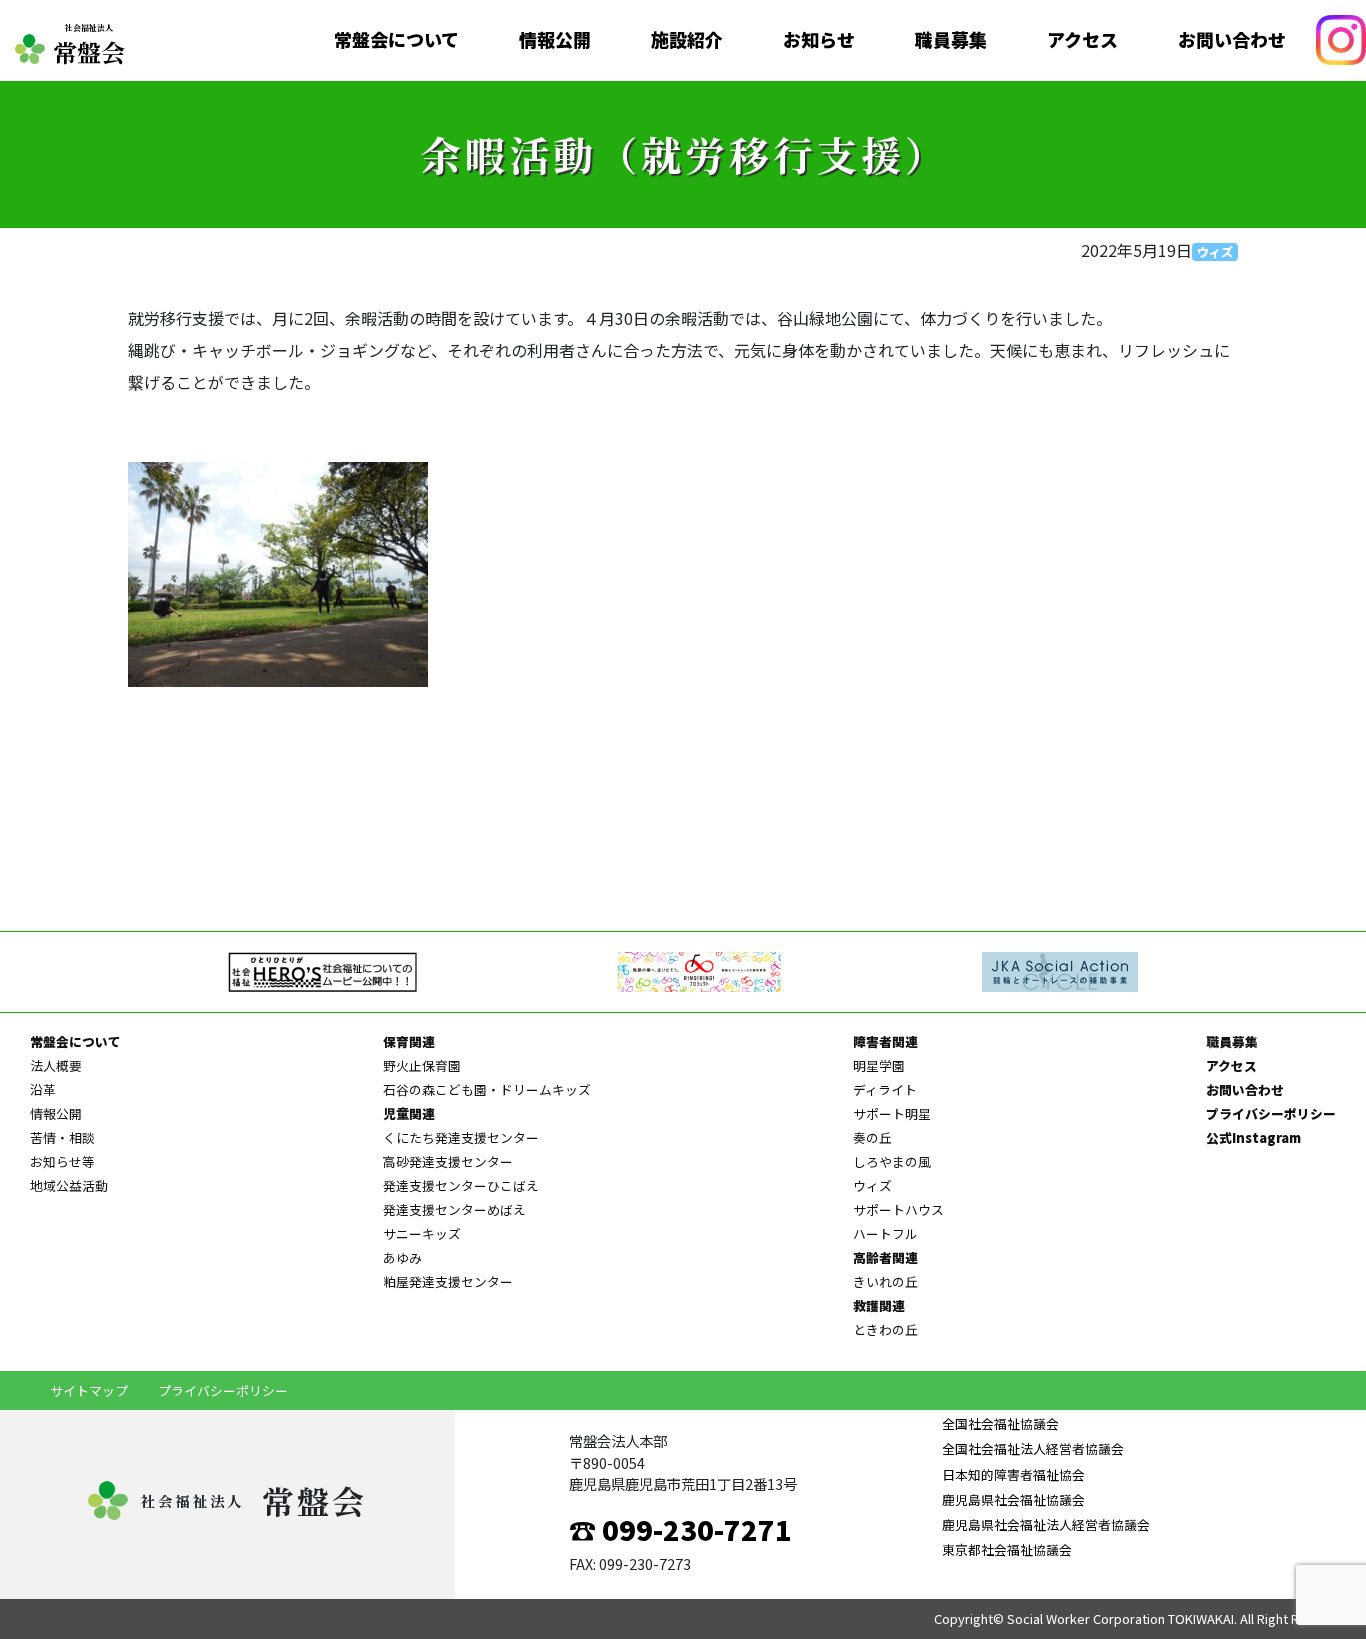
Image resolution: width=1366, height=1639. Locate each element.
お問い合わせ (1232, 40)
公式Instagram (1253, 1137)
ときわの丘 (885, 1329)
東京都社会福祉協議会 (1007, 1549)
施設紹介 (687, 40)
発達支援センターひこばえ (461, 1185)
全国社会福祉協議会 (1000, 1423)
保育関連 (409, 1041)
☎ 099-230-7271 (680, 1529)
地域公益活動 (69, 1185)
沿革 (43, 1089)
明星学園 (879, 1065)
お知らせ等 (62, 1161)
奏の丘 (872, 1137)
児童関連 (409, 1113)
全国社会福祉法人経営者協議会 (1033, 1448)
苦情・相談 (62, 1137)
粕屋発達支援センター (448, 1281)
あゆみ (402, 1257)
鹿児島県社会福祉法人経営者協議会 (1046, 1524)
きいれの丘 (885, 1281)
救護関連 (879, 1305)
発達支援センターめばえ (454, 1209)
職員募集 (951, 40)
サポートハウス (898, 1209)
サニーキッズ (422, 1233)
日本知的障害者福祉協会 (1013, 1474)
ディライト (885, 1089)
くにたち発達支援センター (461, 1137)
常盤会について (396, 40)
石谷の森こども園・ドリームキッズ (487, 1089)
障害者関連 (885, 1041)
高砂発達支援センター (448, 1161)
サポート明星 (892, 1113)
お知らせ (819, 40)
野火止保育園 (422, 1065)
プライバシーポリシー (1271, 1113)
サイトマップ (89, 1390)
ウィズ (1215, 251)
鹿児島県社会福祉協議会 (1013, 1499)
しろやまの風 (892, 1161)
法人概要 (56, 1065)
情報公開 (555, 40)
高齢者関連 (885, 1257)
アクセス (1082, 40)
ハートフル (885, 1233)
